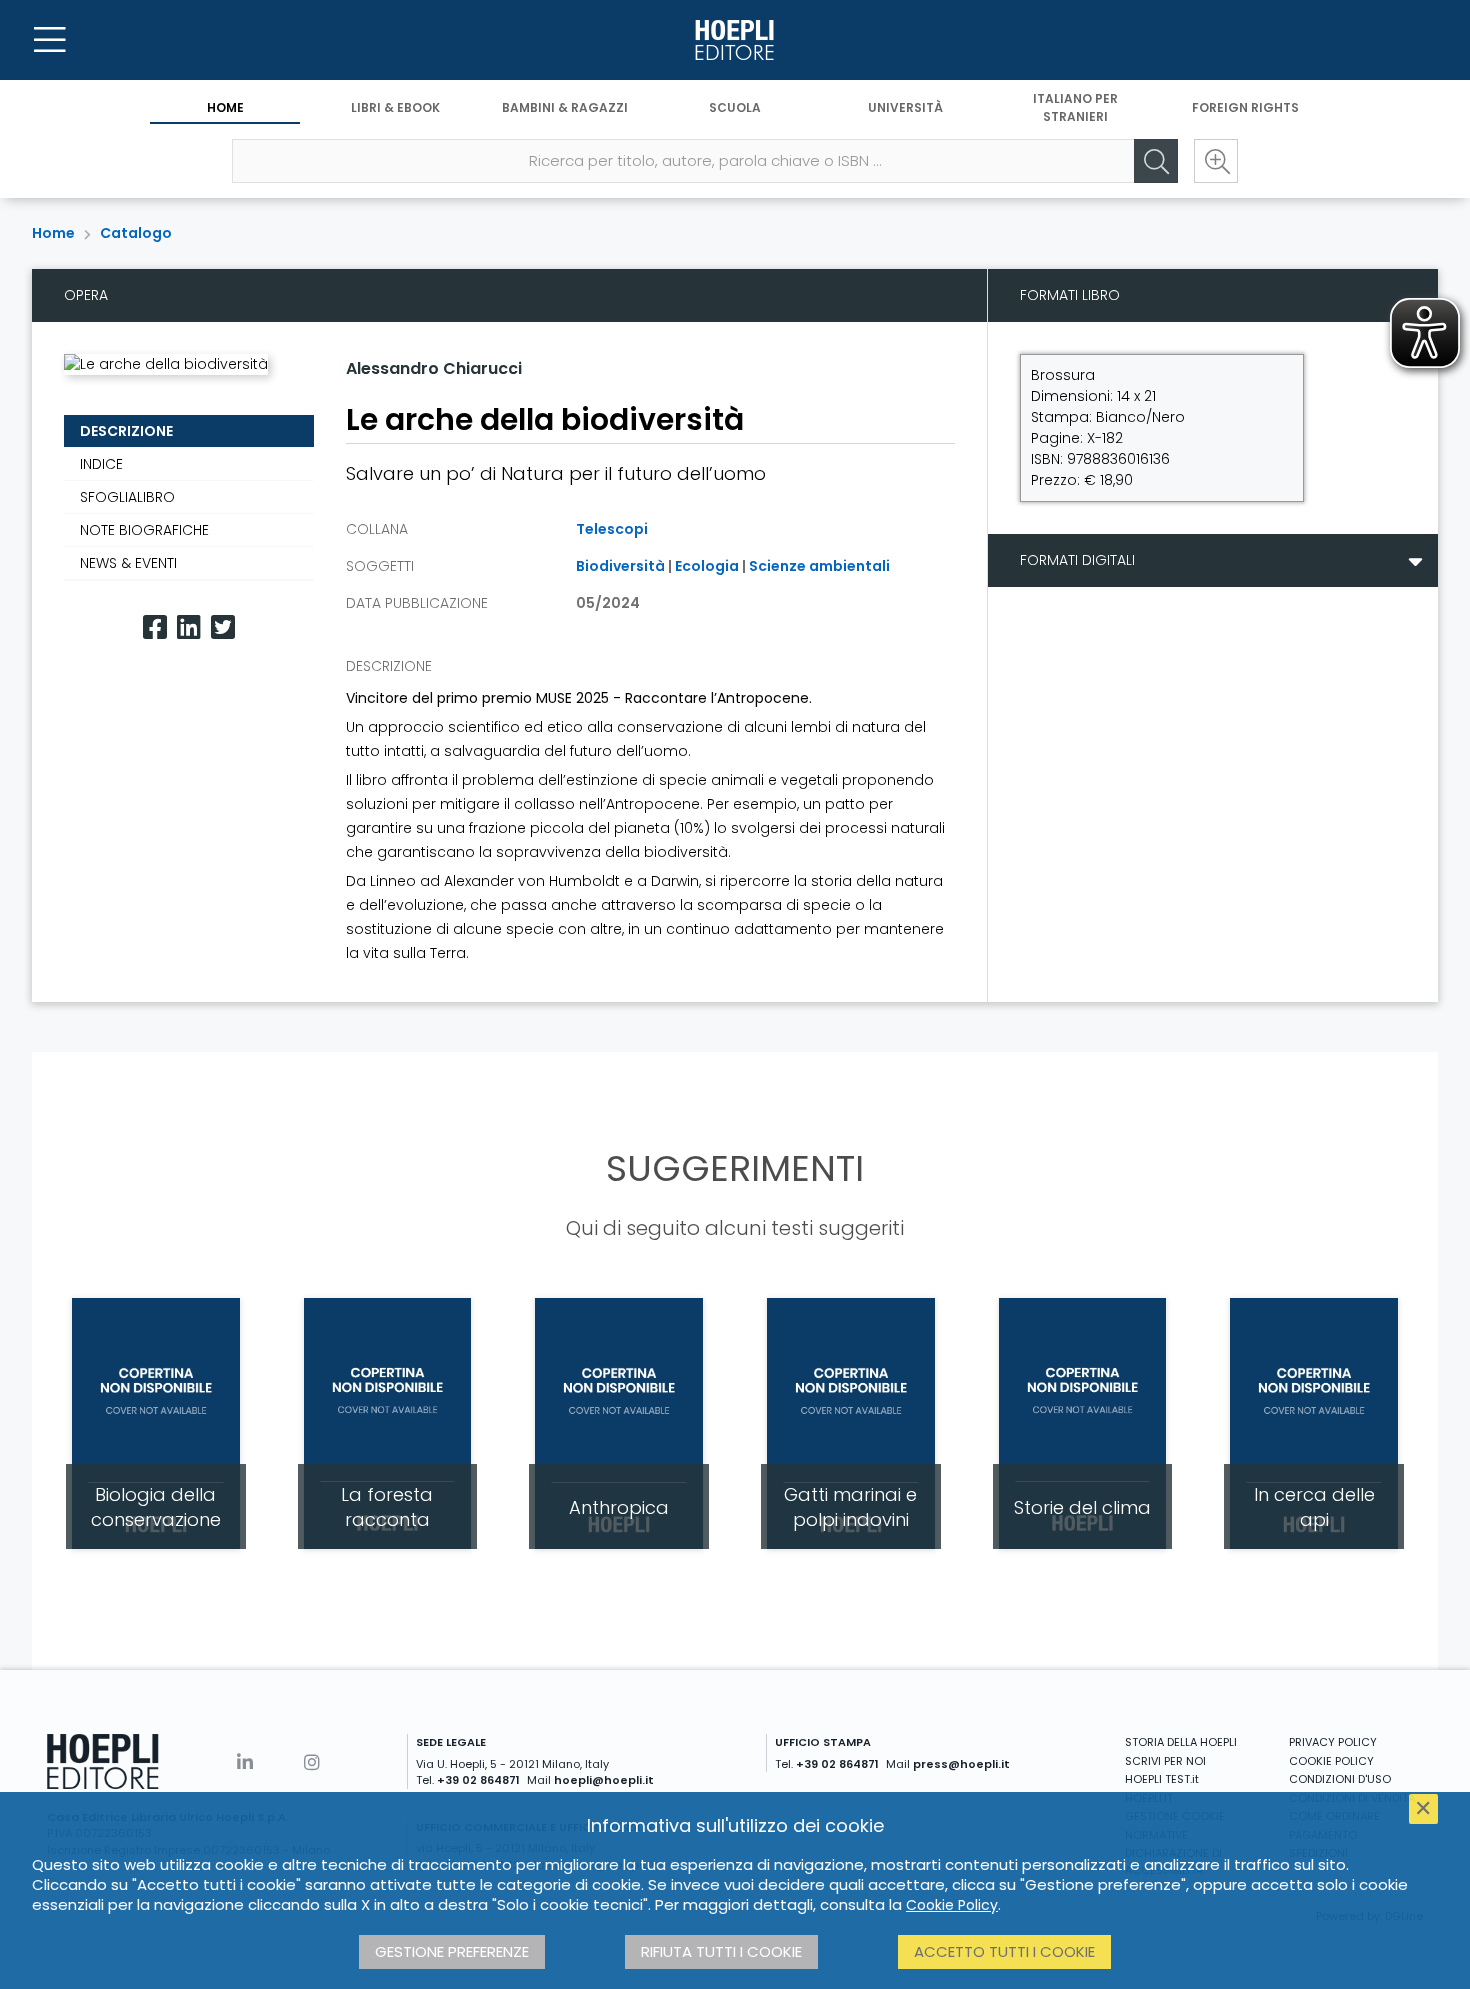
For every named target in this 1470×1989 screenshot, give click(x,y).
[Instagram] (312, 1762)
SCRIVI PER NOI (1165, 1761)
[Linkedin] (189, 627)
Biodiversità (620, 566)
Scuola (735, 107)
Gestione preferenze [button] (452, 1951)
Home (225, 107)
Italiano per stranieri (1075, 107)
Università (905, 107)
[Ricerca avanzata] (1216, 161)
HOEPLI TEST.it (1162, 1779)
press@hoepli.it (961, 1764)
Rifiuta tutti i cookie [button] (721, 1951)
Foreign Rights (1245, 107)
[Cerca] (1156, 161)
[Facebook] (155, 627)
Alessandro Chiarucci (434, 368)
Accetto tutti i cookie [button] (1004, 1951)
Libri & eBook (395, 107)
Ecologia (707, 566)
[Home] (735, 40)
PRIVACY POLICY (1333, 1742)
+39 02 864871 (478, 1780)
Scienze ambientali (819, 566)
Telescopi (612, 529)
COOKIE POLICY (1331, 1761)
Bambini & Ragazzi (565, 107)
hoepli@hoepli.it (604, 1780)
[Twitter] (223, 627)
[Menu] (50, 40)
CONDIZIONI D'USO (1340, 1779)
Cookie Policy (952, 1905)
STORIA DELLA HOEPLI (1181, 1742)
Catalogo (136, 233)
